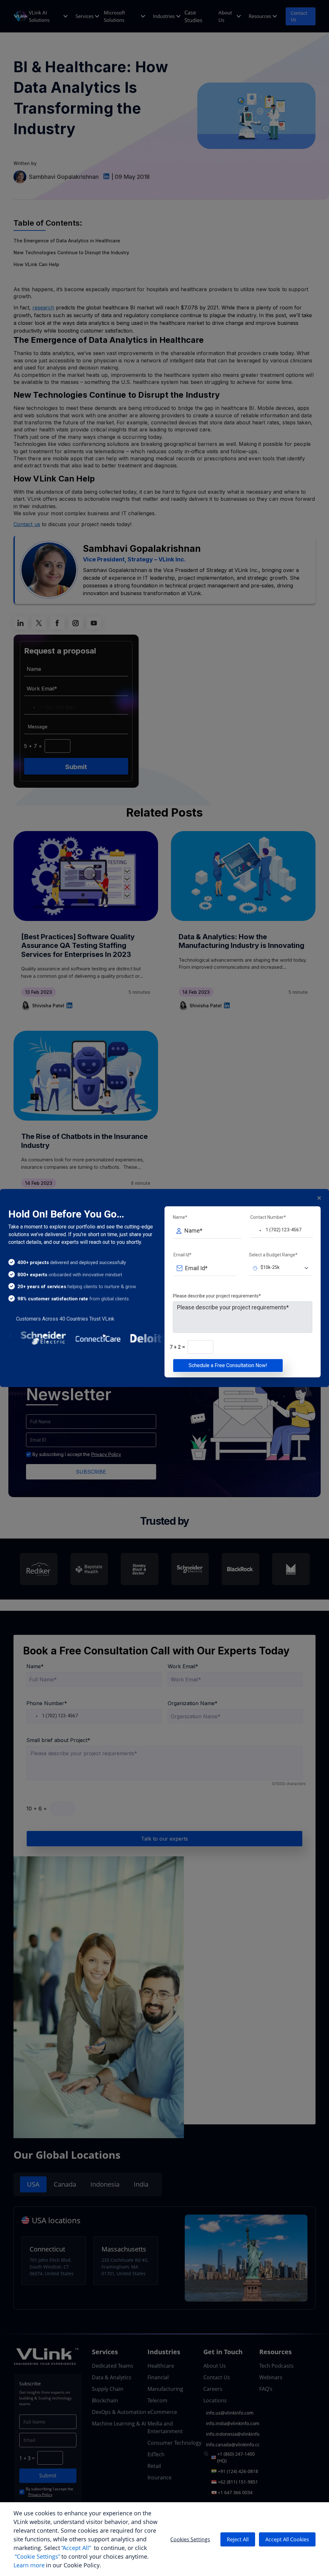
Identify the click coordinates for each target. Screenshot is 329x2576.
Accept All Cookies (287, 2539)
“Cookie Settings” (37, 2556)
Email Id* (182, 1255)
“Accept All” (76, 2548)
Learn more (29, 2565)
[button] (256, 1230)
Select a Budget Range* (273, 1255)
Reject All (238, 2539)
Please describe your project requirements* (217, 1296)
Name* (180, 1217)
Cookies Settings (190, 2539)
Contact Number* (268, 1217)
